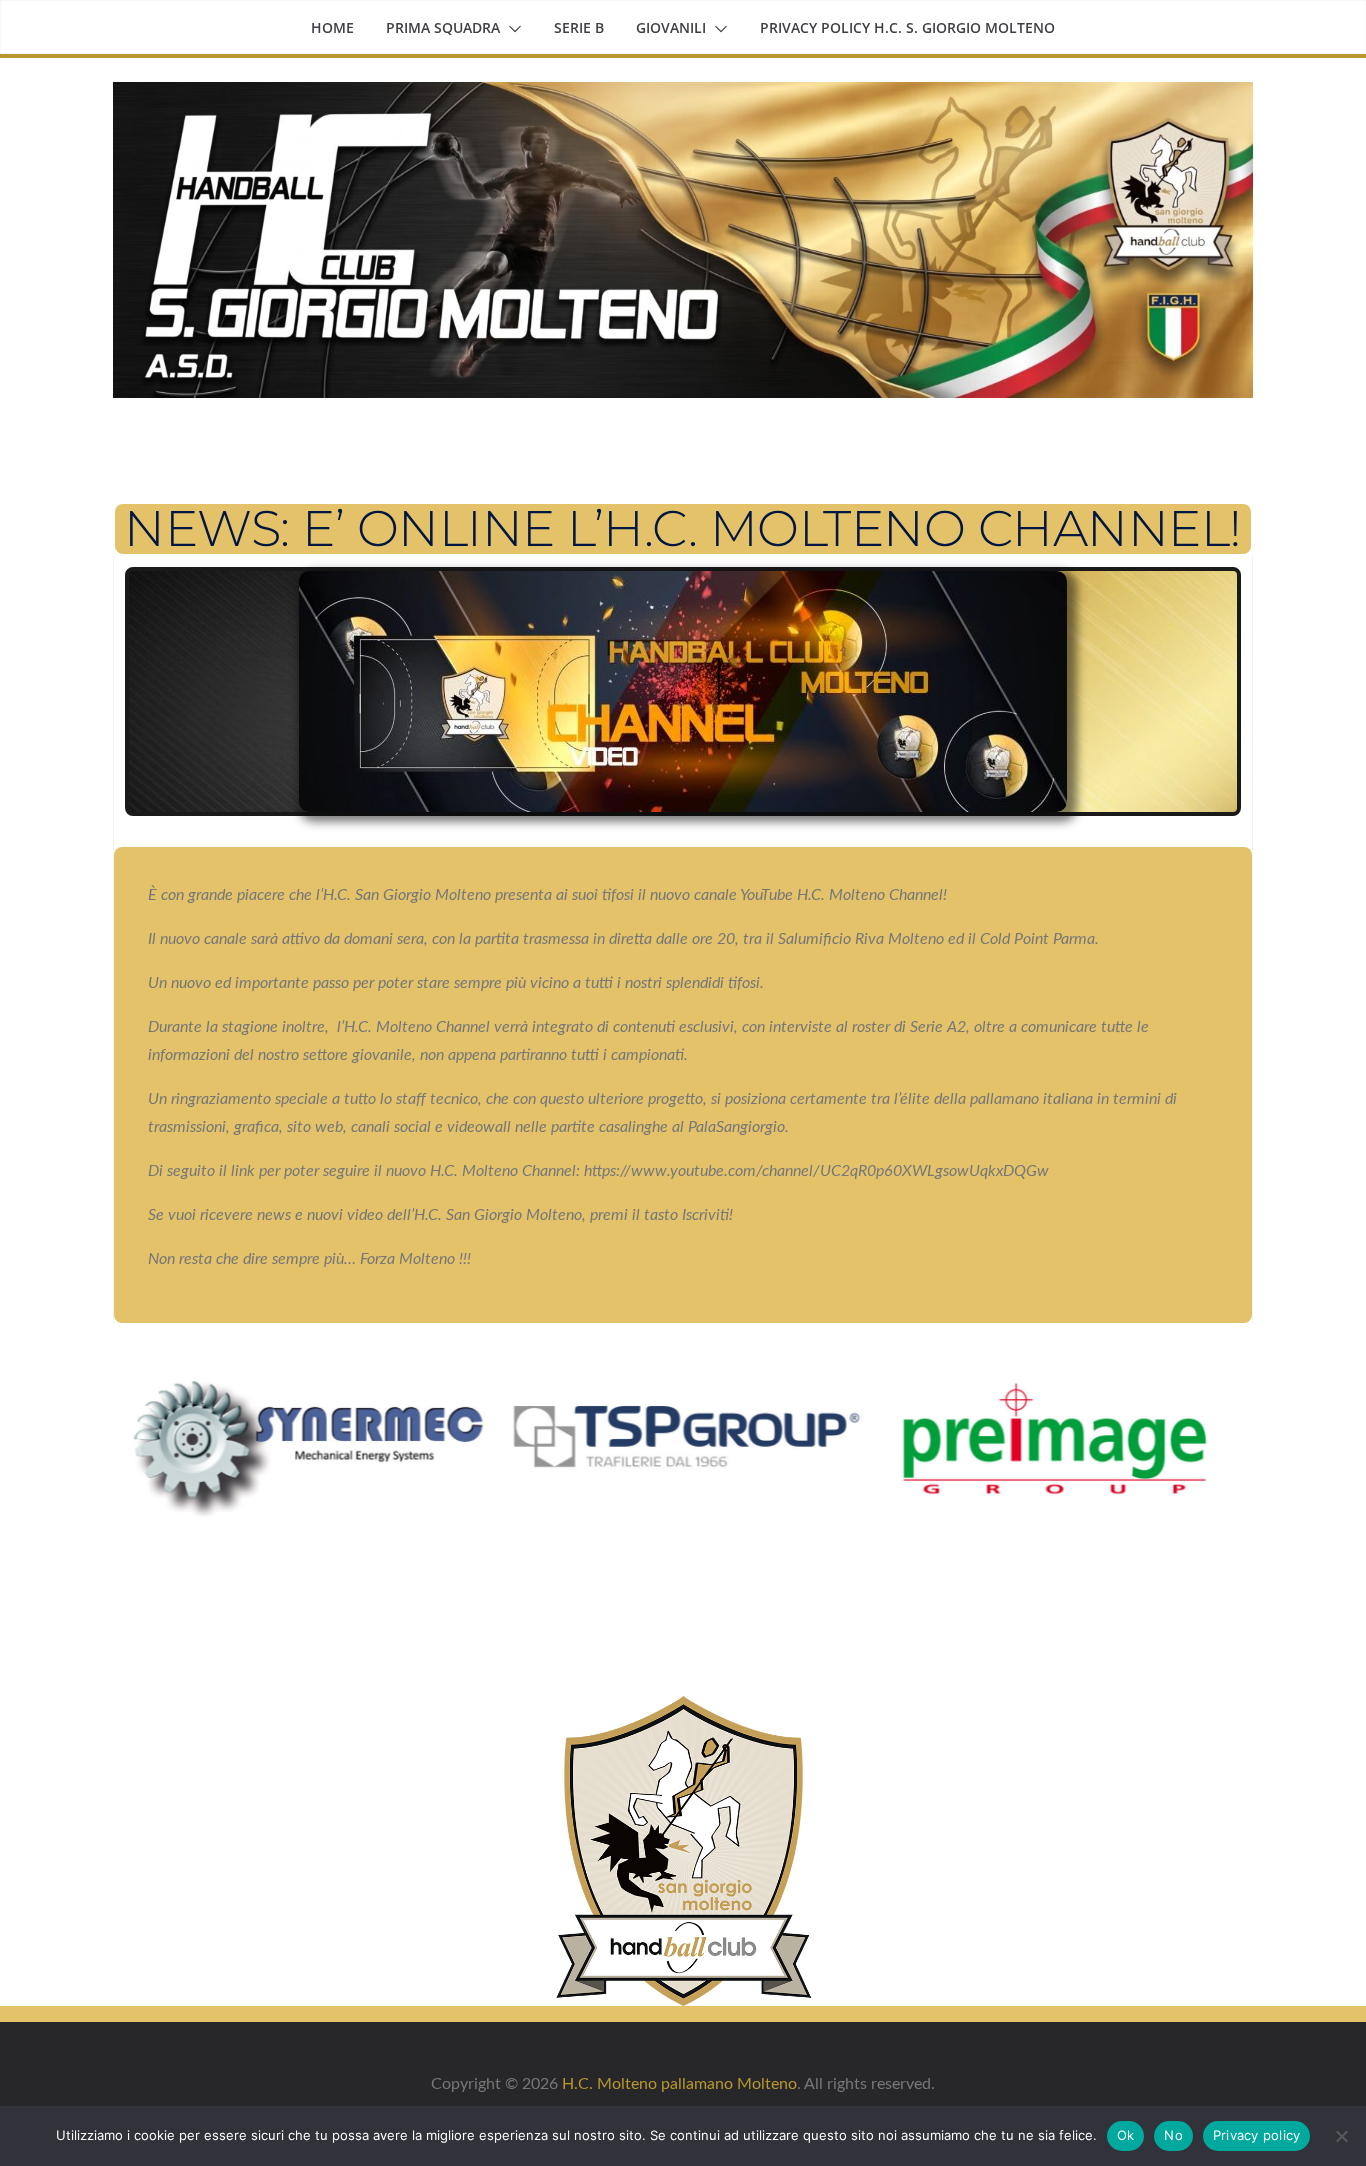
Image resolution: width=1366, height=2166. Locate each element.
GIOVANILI (671, 27)
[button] (511, 29)
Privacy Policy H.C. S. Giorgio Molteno (907, 27)
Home (332, 27)
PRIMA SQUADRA (443, 27)
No (1173, 2135)
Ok (1126, 2135)
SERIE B (579, 27)
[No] (1341, 2136)
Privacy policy (1257, 2135)
